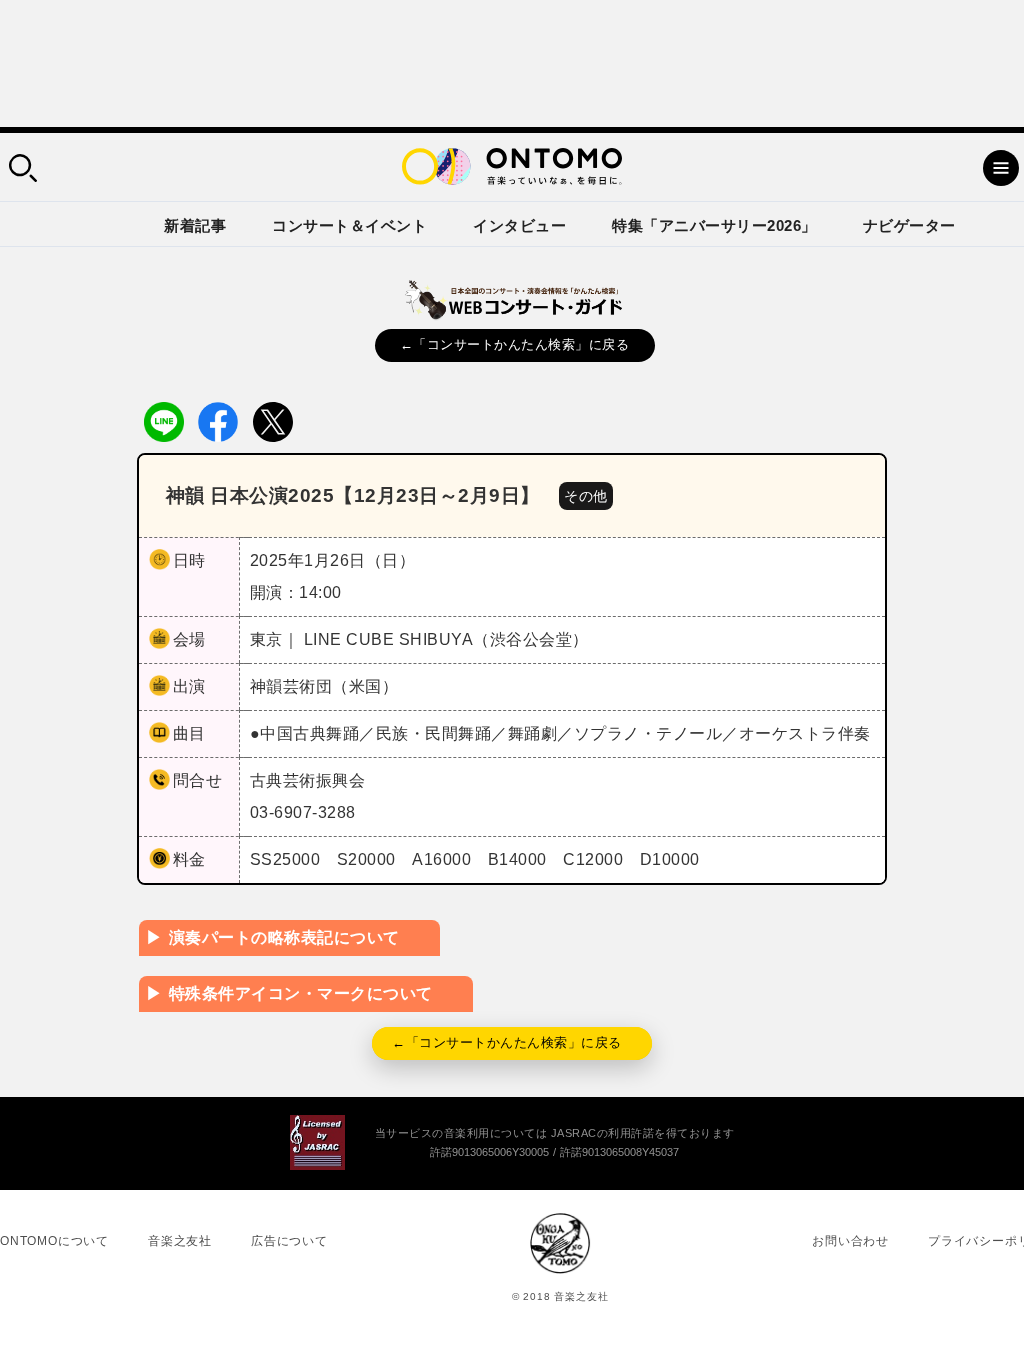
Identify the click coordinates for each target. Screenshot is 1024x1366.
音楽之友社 (180, 1241)
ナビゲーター (909, 225)
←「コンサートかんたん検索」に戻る (515, 344)
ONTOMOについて (54, 1241)
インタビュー (519, 225)
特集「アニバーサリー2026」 (714, 225)
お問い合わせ (850, 1241)
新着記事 (195, 225)
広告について (289, 1241)
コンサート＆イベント (349, 225)
